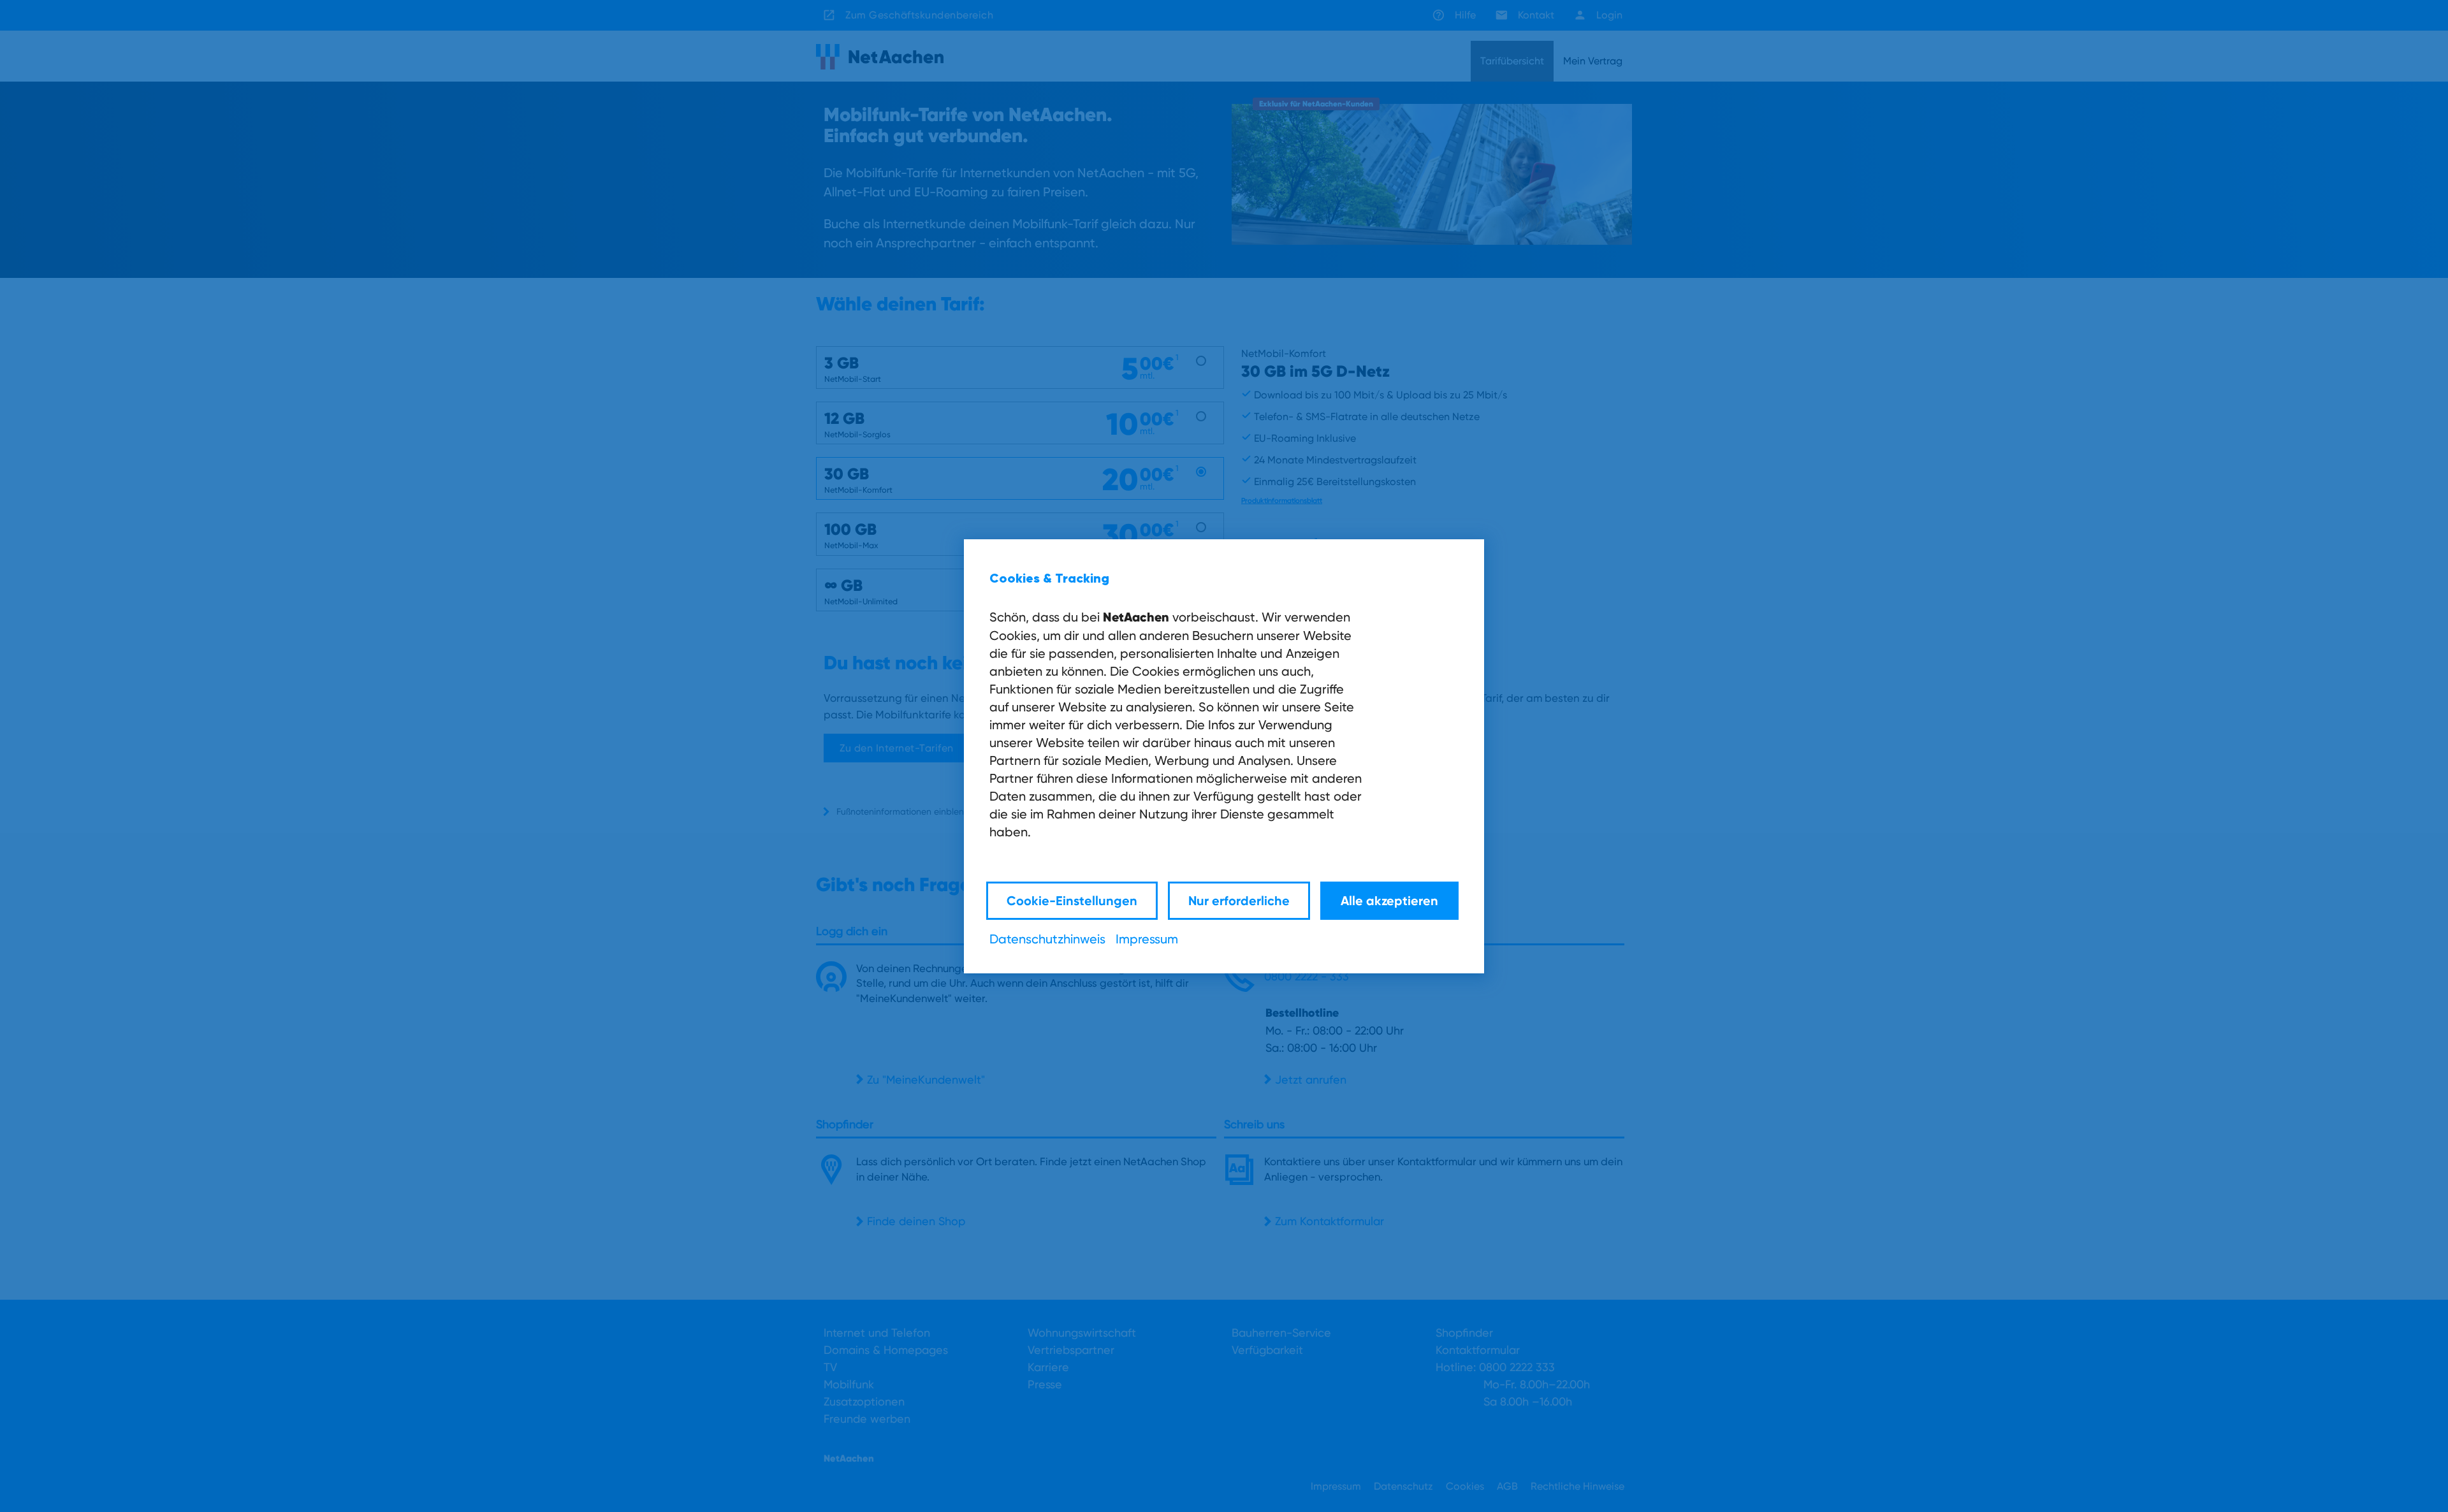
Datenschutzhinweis (1047, 939)
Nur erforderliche (1239, 900)
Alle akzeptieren (1389, 900)
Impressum (1147, 939)
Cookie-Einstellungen (1072, 900)
